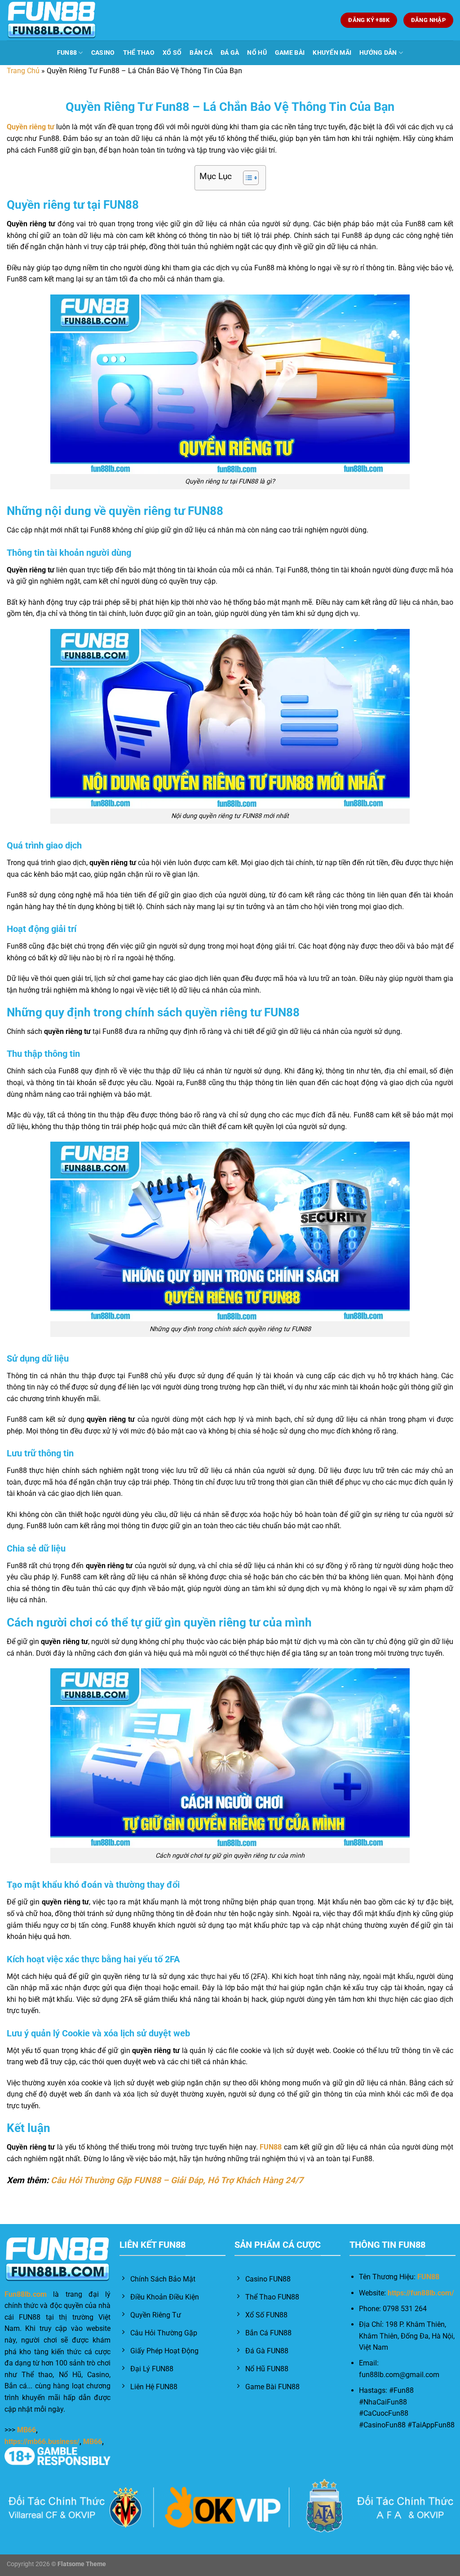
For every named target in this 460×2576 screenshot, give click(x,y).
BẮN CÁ (201, 53)
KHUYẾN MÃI (332, 53)
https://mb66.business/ (42, 2442)
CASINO (103, 53)
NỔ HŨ (257, 53)
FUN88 (67, 53)
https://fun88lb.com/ (421, 2293)
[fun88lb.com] (52, 20)
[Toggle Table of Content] (246, 178)
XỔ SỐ (172, 53)
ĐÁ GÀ (230, 53)
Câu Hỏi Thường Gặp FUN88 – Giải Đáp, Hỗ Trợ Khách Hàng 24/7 (177, 2180)
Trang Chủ (23, 71)
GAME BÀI (290, 53)
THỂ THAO (139, 53)
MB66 (27, 2430)
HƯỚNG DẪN (378, 53)
